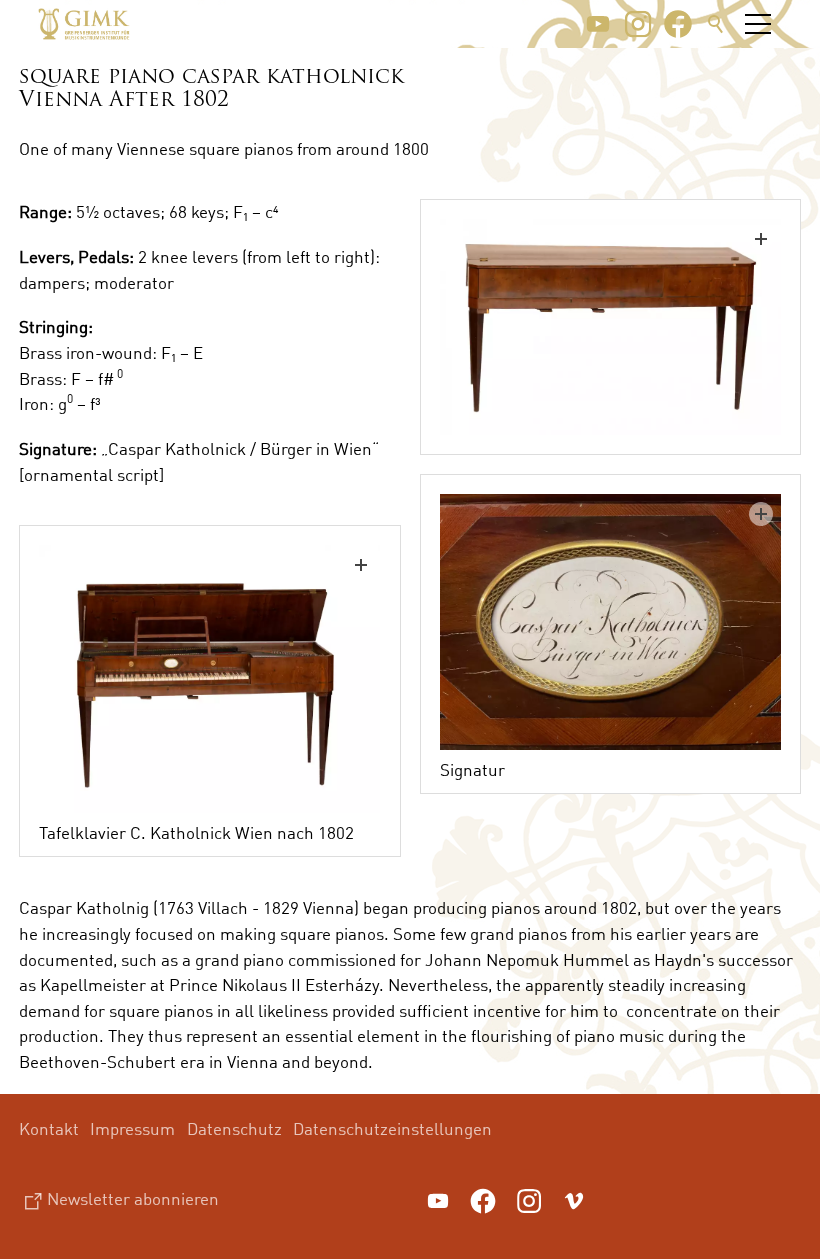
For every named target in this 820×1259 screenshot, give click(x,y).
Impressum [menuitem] (132, 1128)
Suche (716, 24)
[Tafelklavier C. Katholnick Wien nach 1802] (210, 679)
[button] (598, 24)
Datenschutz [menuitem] (234, 1128)
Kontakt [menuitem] (49, 1128)
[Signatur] (611, 622)
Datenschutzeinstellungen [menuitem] (392, 1128)
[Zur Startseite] (84, 24)
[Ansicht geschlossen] (611, 326)
